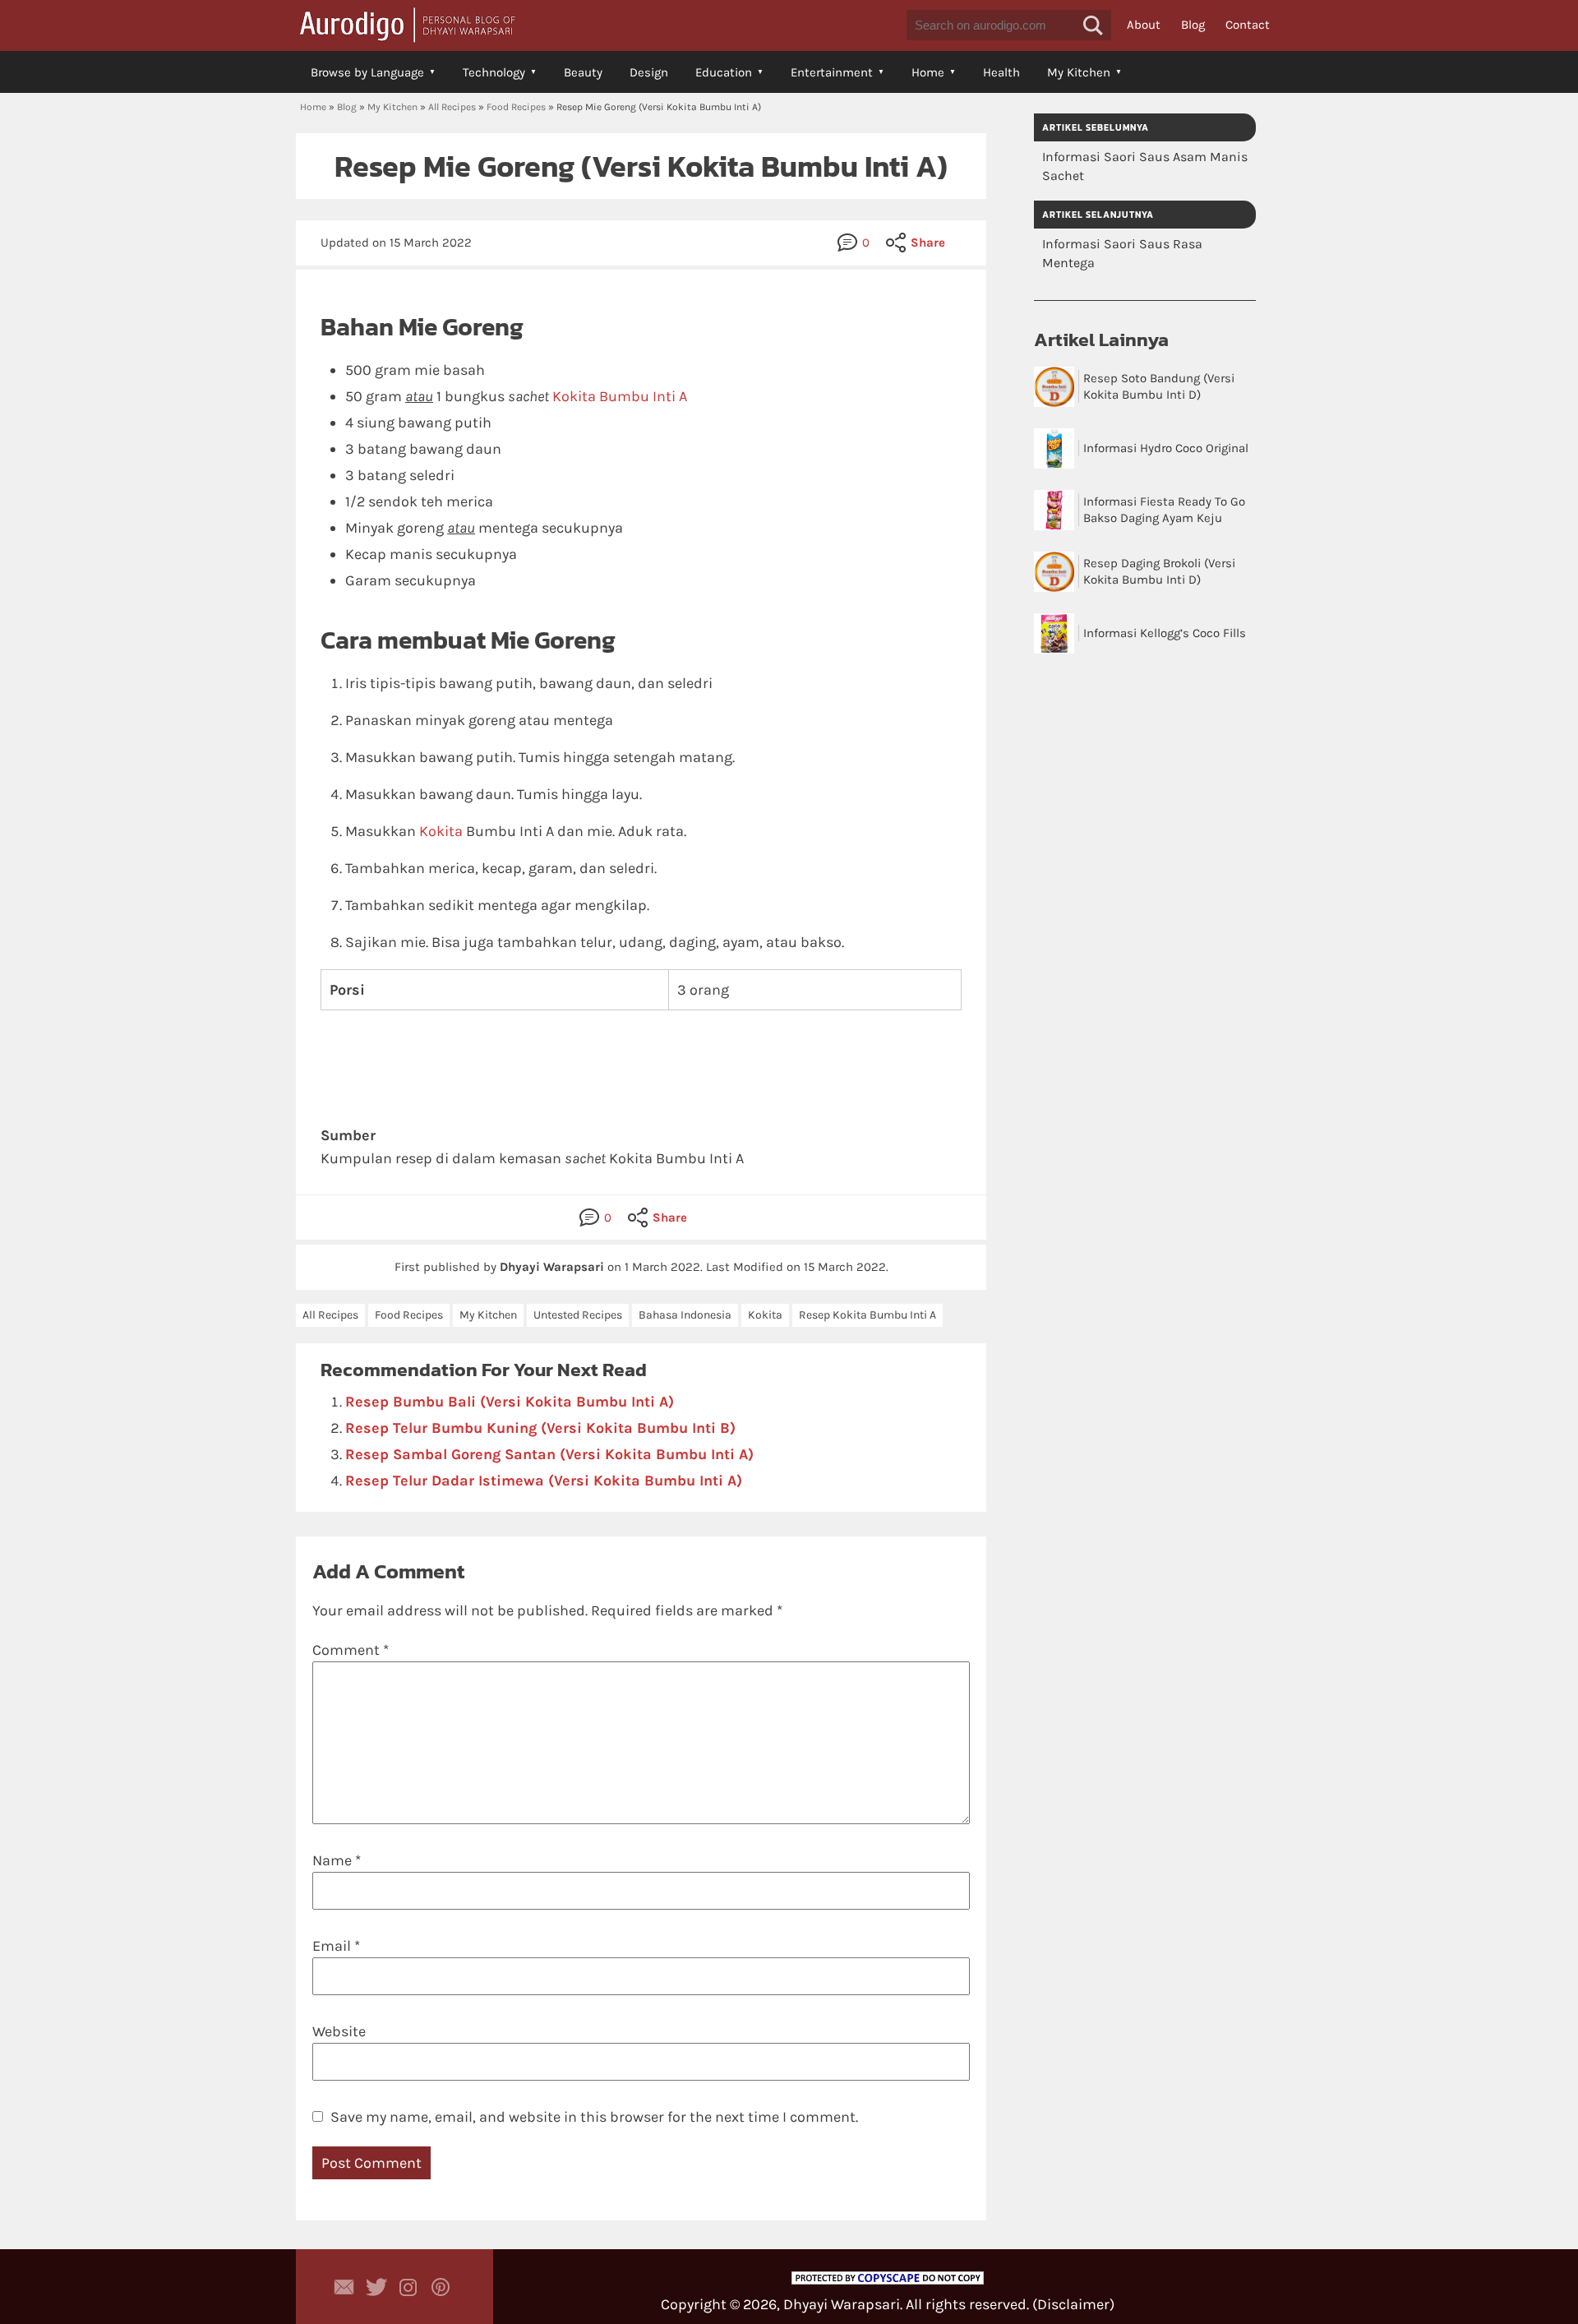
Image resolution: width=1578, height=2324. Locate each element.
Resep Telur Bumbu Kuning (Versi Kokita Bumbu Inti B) (540, 1428)
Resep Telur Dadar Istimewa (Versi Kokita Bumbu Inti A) (544, 1481)
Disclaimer (1073, 2304)
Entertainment (832, 72)
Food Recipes (516, 107)
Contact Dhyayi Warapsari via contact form (344, 2287)
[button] (1093, 25)
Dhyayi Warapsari (842, 2304)
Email (336, 1946)
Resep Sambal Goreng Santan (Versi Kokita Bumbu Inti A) (549, 1454)
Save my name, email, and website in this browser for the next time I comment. (594, 2117)
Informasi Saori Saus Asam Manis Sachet (1145, 166)
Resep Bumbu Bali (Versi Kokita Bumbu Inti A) (510, 1402)
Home (928, 72)
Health (1001, 72)
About (1144, 25)
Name (337, 1860)
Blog (1193, 25)
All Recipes (452, 107)
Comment (351, 1650)
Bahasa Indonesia (685, 1315)
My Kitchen (1079, 72)
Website (339, 2031)
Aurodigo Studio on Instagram (408, 2287)
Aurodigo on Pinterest (441, 2287)
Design (649, 72)
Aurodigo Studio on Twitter (376, 2287)
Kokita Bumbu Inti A (620, 396)
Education (724, 72)
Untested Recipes (578, 1315)
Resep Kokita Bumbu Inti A (867, 1315)
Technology (494, 72)
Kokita (441, 831)
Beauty (583, 72)
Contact (1248, 25)
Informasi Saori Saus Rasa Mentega (1122, 253)
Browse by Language (367, 72)
